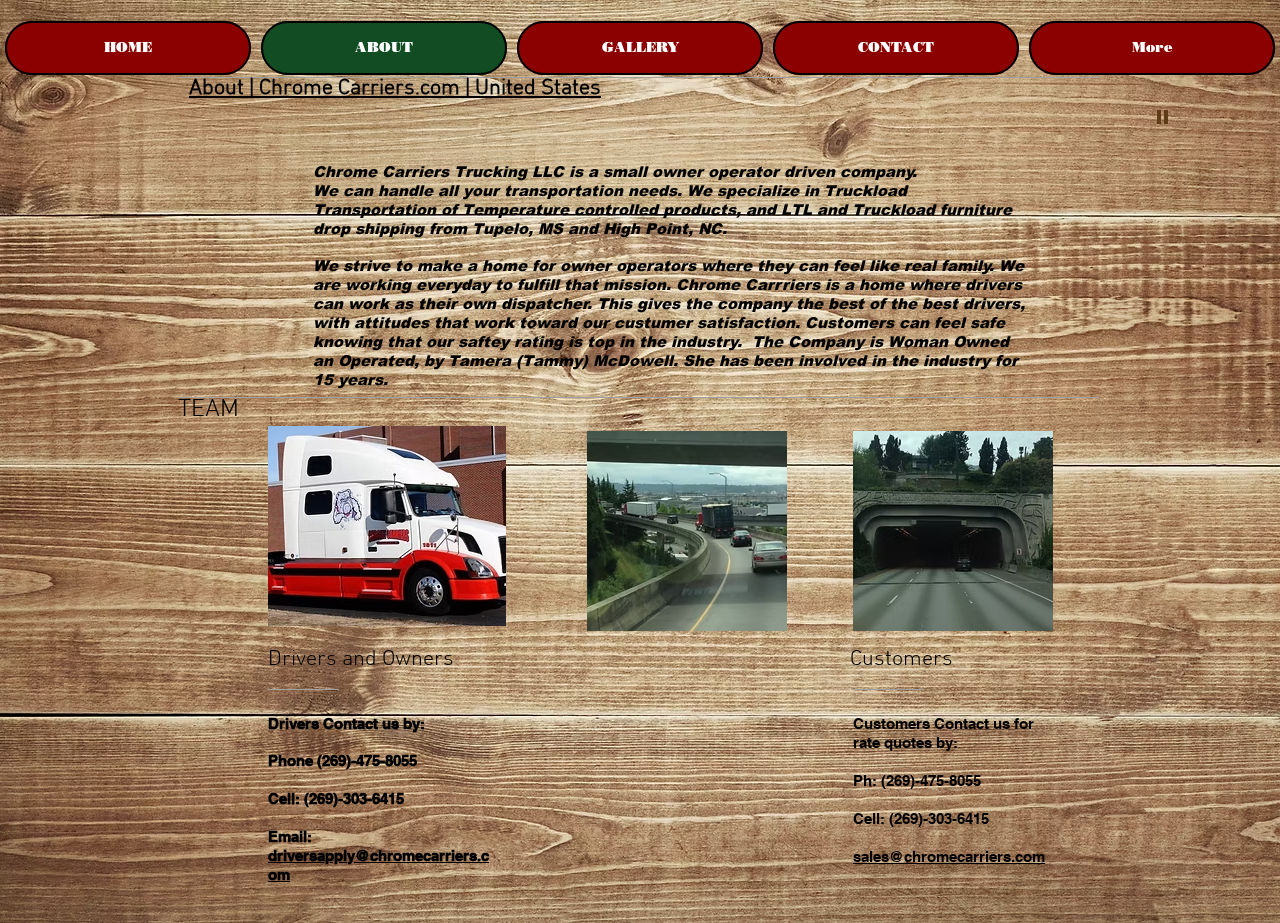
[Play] (1163, 116)
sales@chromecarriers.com (949, 856)
